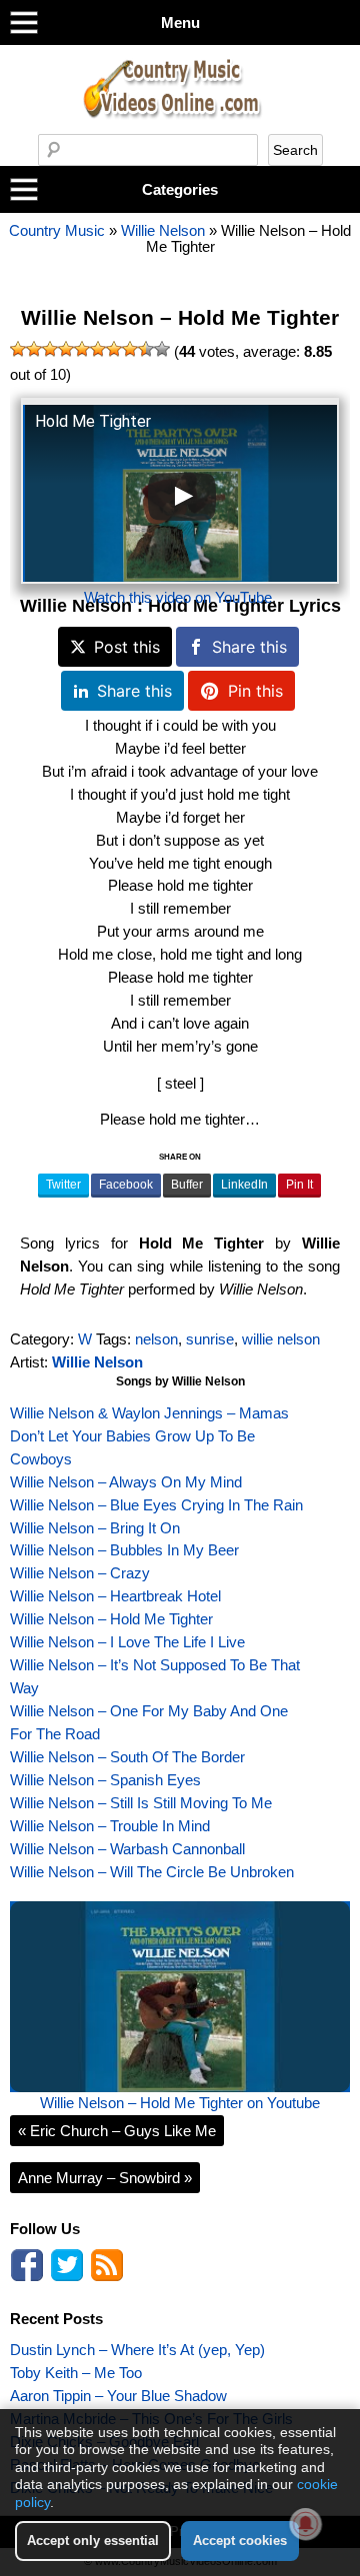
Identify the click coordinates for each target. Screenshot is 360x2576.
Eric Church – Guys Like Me (117, 2131)
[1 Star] (18, 349)
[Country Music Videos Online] (180, 128)
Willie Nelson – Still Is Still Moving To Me (141, 1803)
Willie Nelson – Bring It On (95, 1528)
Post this (127, 647)
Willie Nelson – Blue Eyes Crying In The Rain (156, 1505)
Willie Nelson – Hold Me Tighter (180, 318)
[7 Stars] (114, 349)
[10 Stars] (162, 349)
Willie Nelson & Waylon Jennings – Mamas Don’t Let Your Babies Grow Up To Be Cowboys (149, 1436)
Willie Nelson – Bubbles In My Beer (124, 1550)
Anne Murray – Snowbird (105, 2178)
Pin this (255, 691)
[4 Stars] (66, 349)
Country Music (57, 230)
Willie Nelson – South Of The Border (127, 1757)
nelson (156, 1339)
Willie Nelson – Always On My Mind (126, 1482)
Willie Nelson (163, 230)
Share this (249, 647)
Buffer (187, 1185)
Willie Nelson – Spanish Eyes (105, 1780)
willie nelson (281, 1339)
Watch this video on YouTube (178, 597)
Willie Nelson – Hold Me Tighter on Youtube (180, 2103)
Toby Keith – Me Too (76, 2373)
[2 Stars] (34, 349)
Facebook (126, 1185)
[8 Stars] (130, 349)
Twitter (63, 1185)
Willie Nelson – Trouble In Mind (110, 1826)
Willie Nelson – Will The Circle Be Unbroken (152, 1872)
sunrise (210, 1339)
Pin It (299, 1185)
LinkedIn (244, 1185)
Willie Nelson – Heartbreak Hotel (115, 1596)
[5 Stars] (82, 349)
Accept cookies (240, 2541)
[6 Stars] (98, 349)
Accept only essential (93, 2541)
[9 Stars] (146, 349)
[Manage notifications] (306, 2524)
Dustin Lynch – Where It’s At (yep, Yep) (137, 2350)
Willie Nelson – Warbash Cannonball (127, 1849)
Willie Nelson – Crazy (80, 1573)
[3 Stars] (50, 349)
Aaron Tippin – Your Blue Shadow (118, 2396)
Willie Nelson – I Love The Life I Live (127, 1642)
